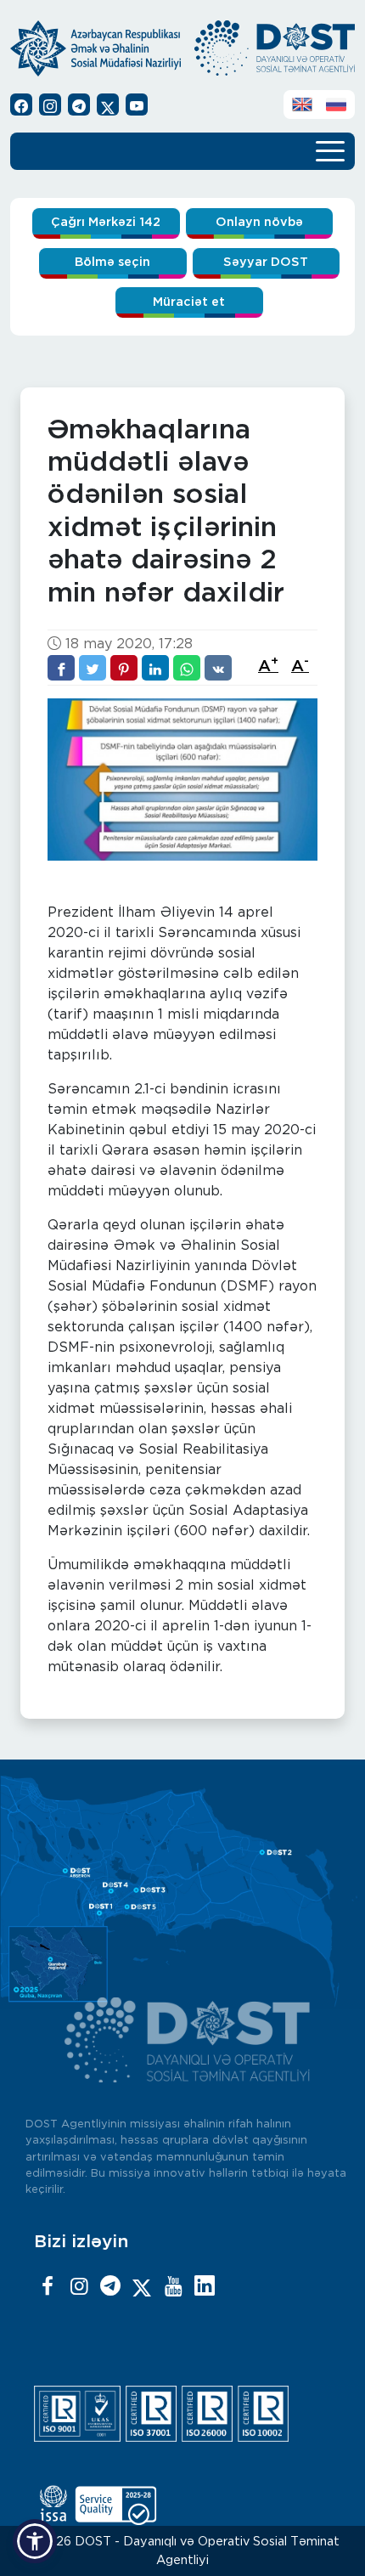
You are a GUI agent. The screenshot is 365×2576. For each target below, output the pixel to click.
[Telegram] (110, 2287)
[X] (142, 2287)
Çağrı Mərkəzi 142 (106, 222)
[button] (35, 2541)
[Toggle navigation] (330, 150)
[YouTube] (173, 2287)
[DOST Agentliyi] (205, 2287)
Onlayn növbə (259, 222)
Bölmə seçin (112, 262)
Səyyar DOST (266, 262)
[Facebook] (48, 2287)
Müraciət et (189, 302)
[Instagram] (79, 2287)
